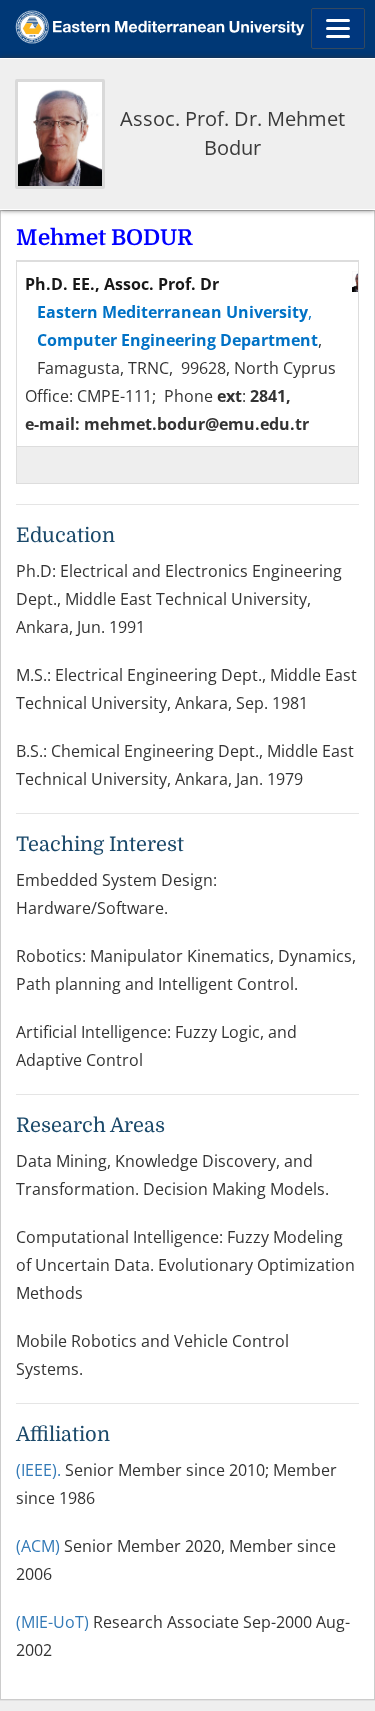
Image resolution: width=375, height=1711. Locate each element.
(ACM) (38, 1546)
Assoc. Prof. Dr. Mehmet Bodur (232, 133)
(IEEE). (38, 1470)
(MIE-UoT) (52, 1622)
